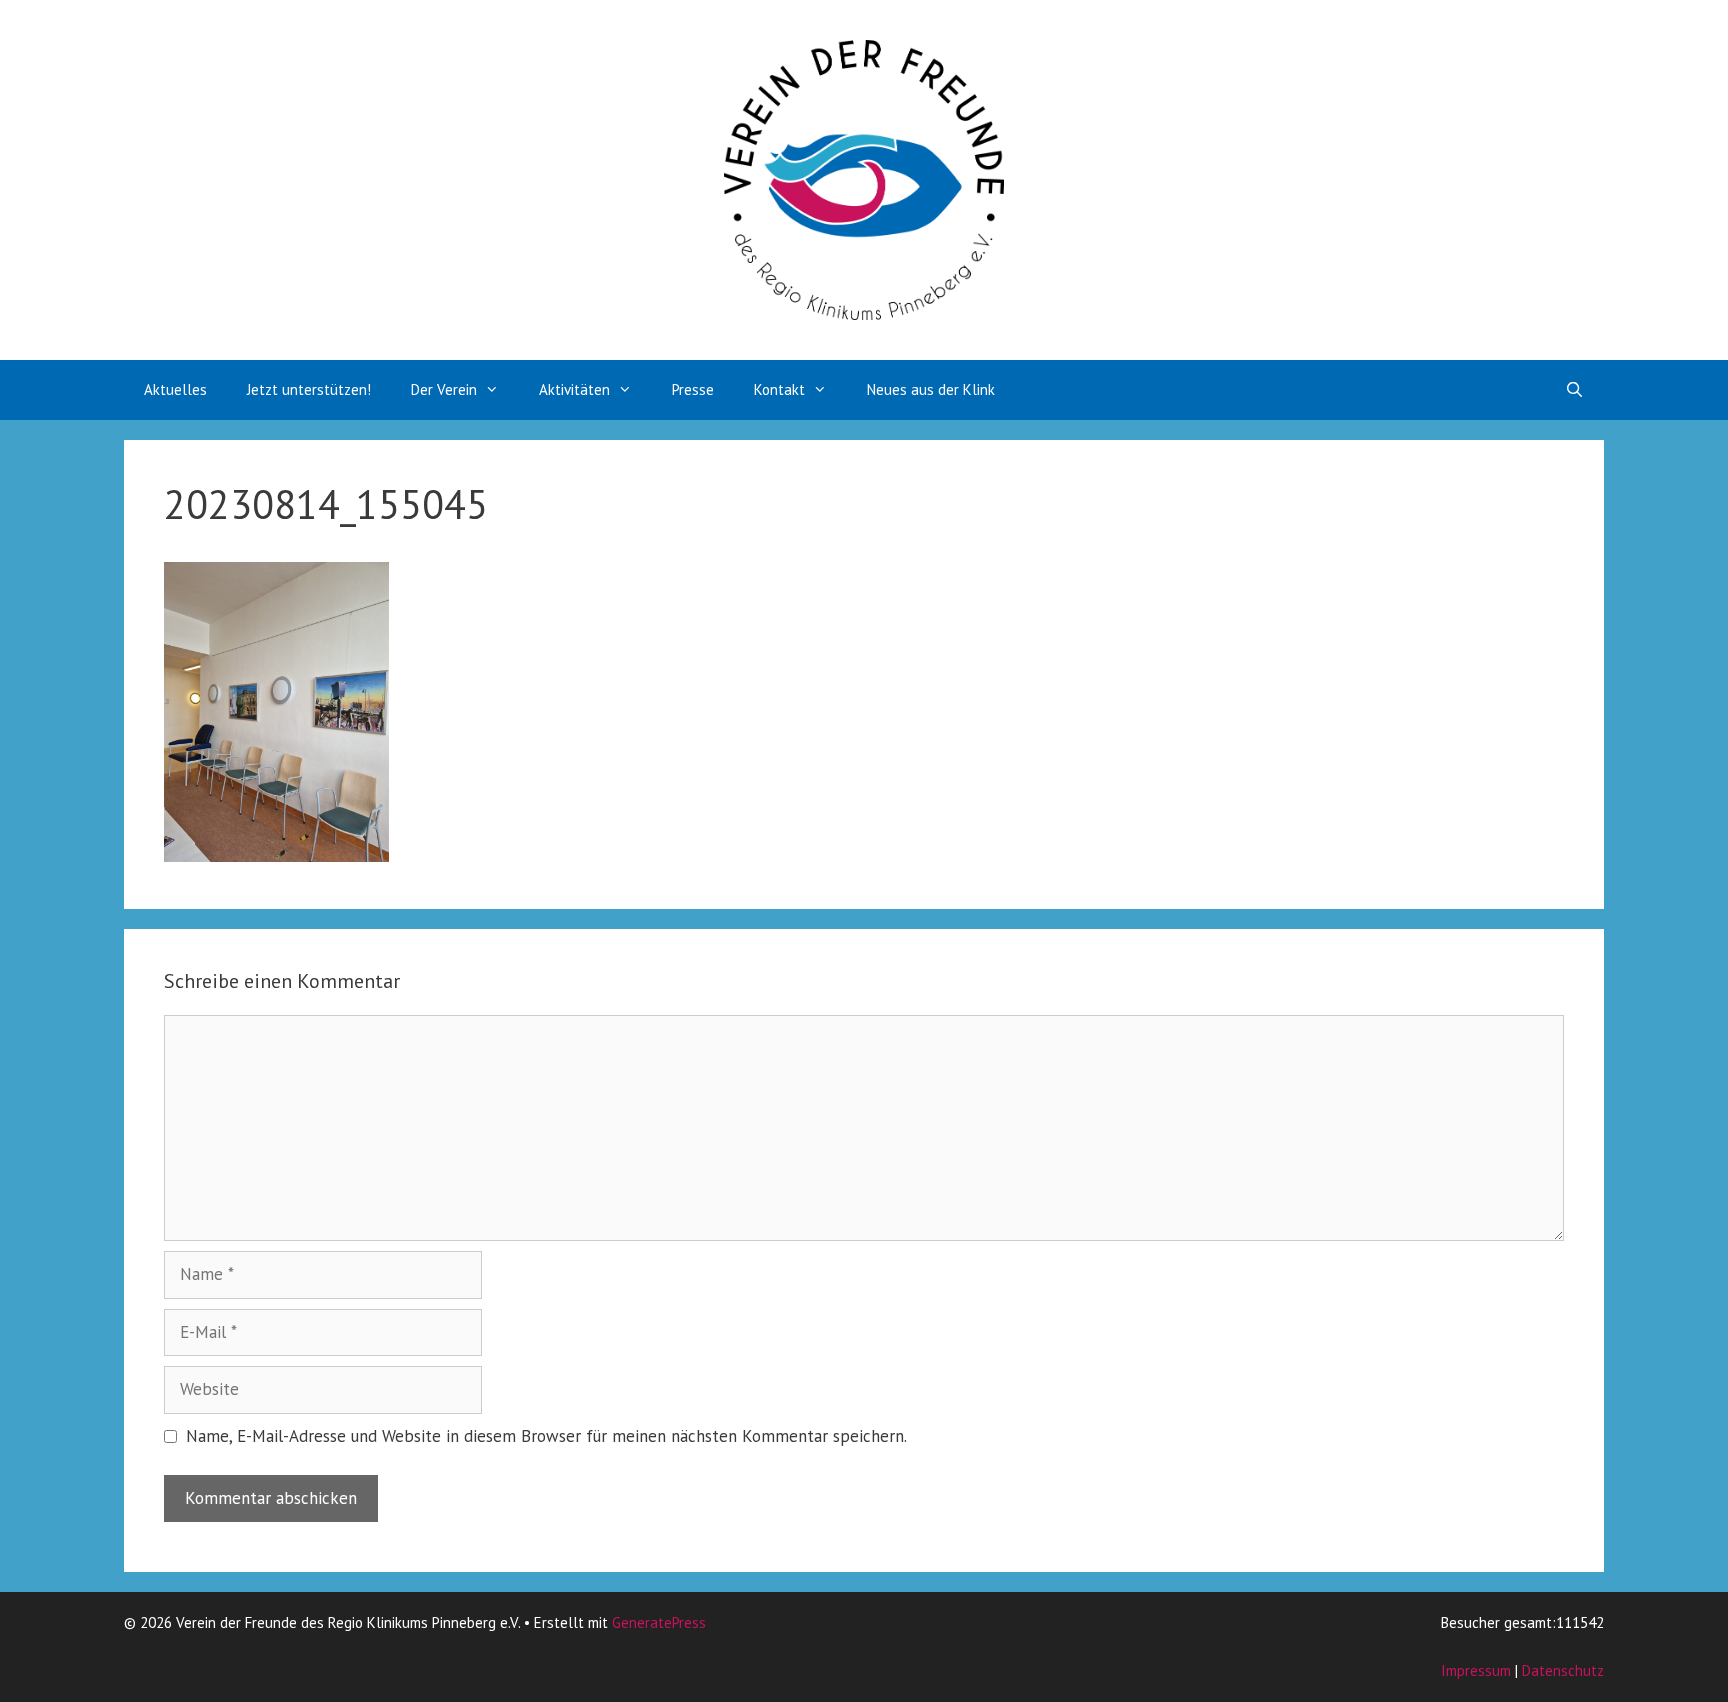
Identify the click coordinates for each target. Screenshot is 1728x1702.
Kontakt (779, 389)
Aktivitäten (574, 389)
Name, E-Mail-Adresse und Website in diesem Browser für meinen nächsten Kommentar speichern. (546, 1436)
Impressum (1476, 1670)
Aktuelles (175, 389)
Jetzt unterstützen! (309, 389)
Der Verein (444, 389)
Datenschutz (1563, 1670)
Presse (693, 389)
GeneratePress (659, 1622)
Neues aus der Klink (931, 389)
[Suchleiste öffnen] (1574, 390)
